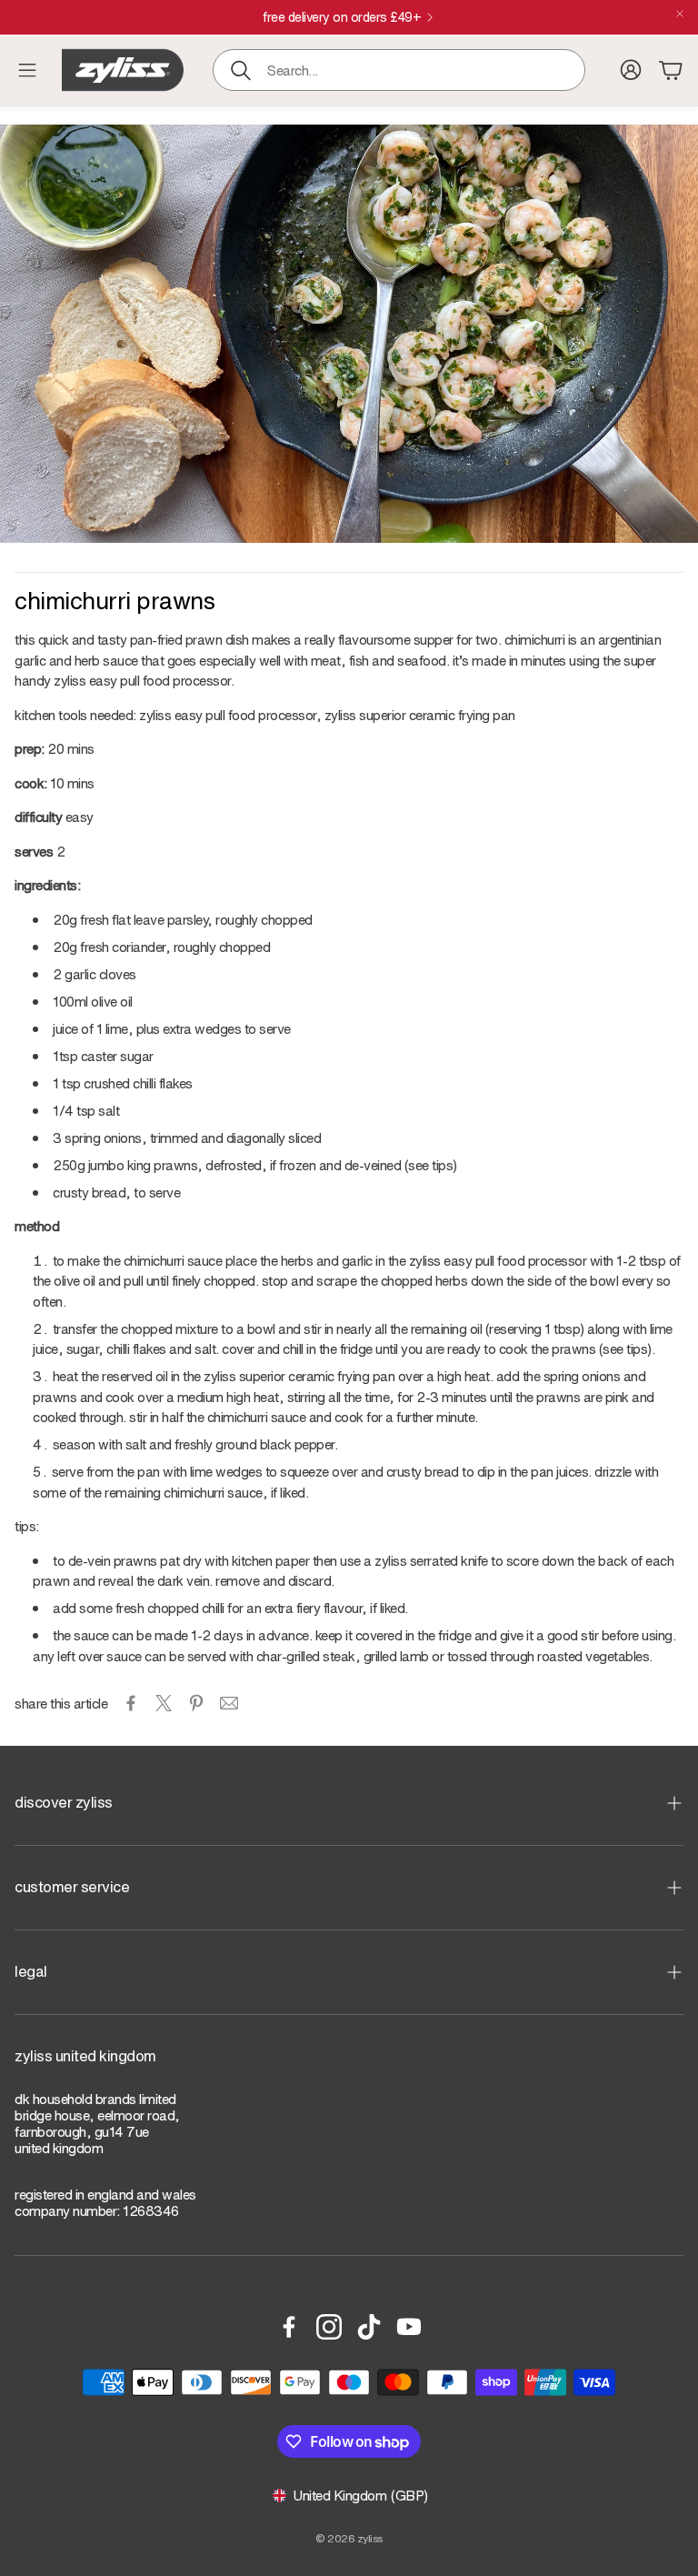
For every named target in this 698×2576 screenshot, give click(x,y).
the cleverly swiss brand (342, 17)
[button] (399, 70)
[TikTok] (369, 2327)
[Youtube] (409, 2327)
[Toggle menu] (27, 70)
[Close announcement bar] (680, 14)
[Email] (229, 1703)
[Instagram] (329, 2327)
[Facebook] (289, 2327)
